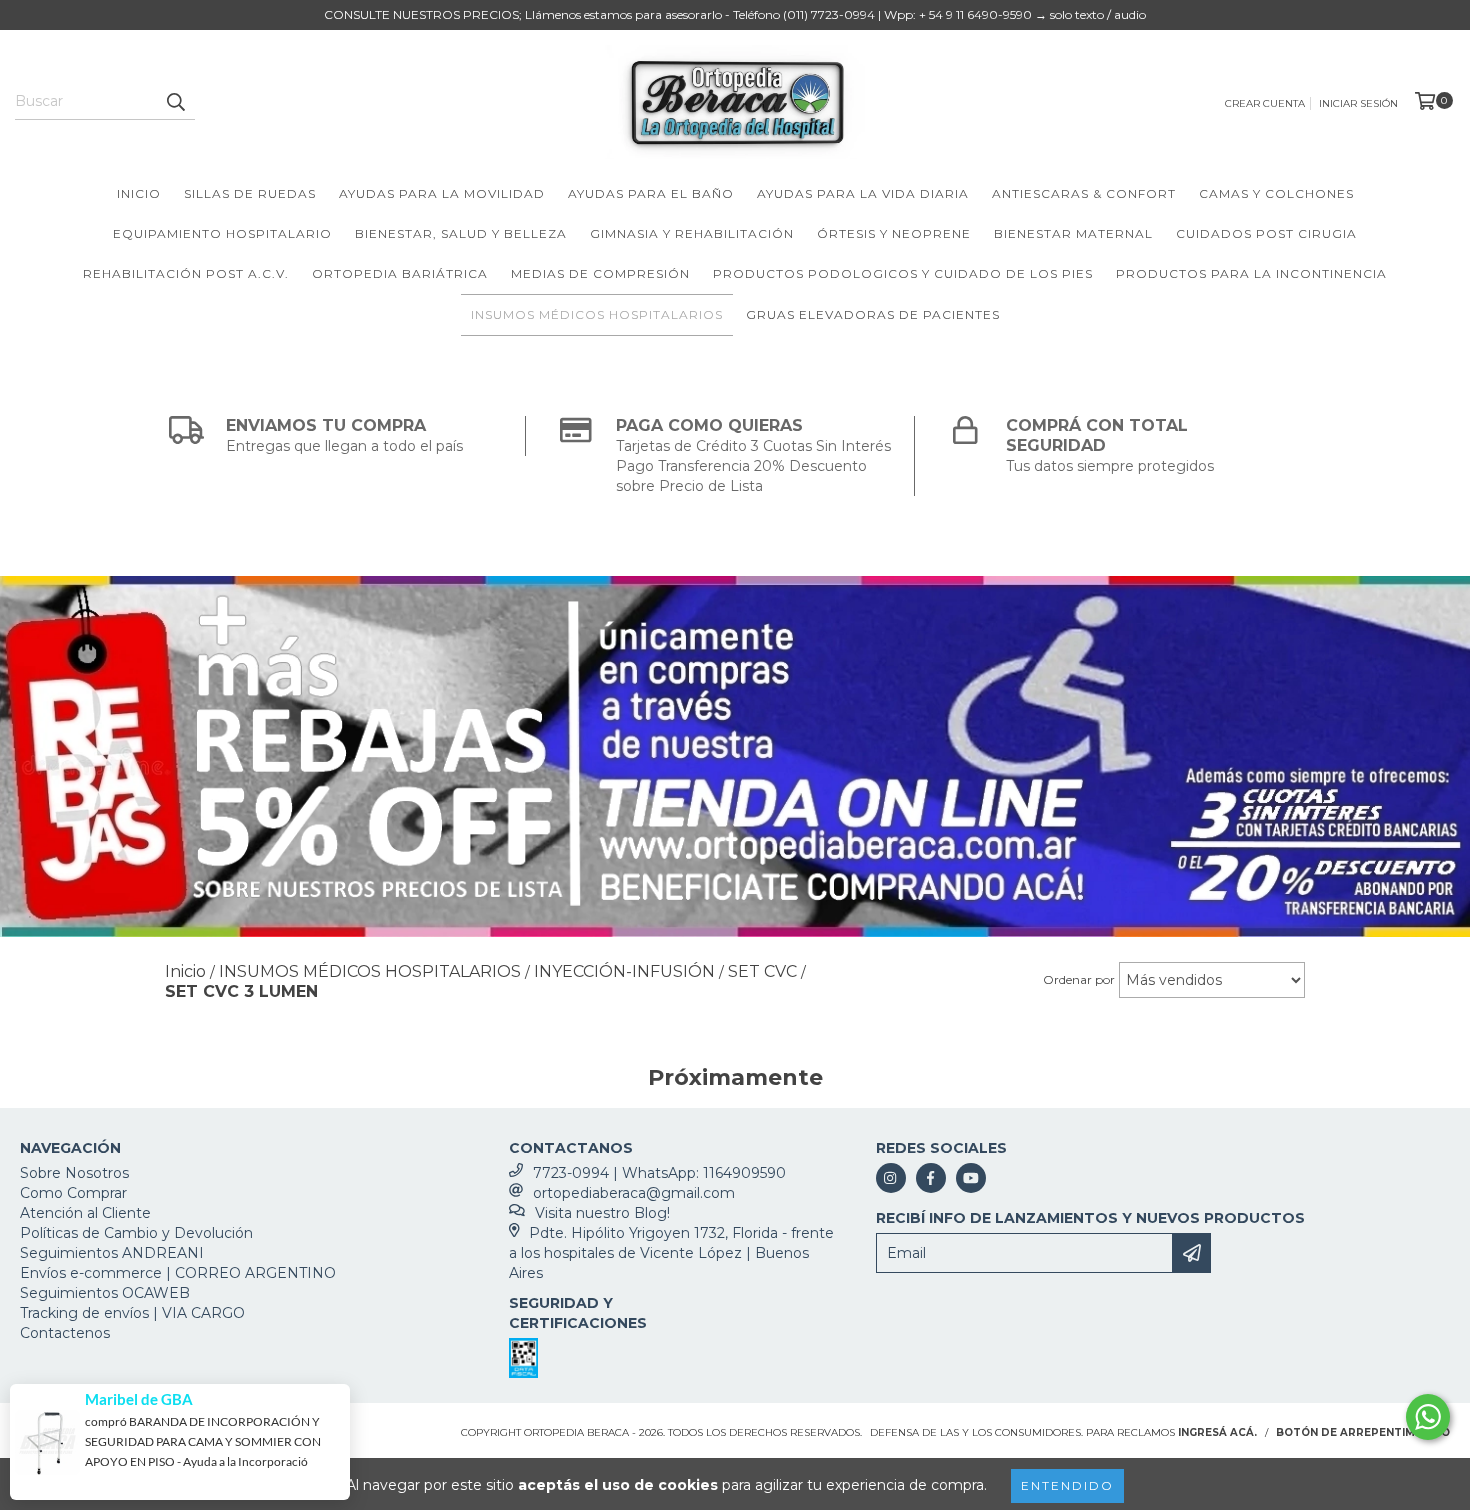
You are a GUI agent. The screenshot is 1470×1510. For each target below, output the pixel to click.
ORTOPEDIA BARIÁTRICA (400, 273)
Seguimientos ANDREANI (112, 1253)
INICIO (139, 193)
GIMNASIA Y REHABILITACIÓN (692, 233)
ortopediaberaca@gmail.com (634, 1193)
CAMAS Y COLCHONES (1276, 193)
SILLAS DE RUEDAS (250, 193)
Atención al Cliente (85, 1213)
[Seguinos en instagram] (891, 1178)
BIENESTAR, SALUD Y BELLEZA (461, 233)
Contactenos (65, 1333)
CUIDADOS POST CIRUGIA (1266, 233)
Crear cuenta (1265, 103)
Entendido (1067, 1485)
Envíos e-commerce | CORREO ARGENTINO (178, 1273)
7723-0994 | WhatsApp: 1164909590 (659, 1173)
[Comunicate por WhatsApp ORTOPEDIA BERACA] (1428, 1417)
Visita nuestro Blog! (602, 1213)
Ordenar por (1079, 979)
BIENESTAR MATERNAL (1073, 233)
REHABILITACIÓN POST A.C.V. (186, 273)
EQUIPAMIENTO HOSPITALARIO (222, 233)
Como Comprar (73, 1193)
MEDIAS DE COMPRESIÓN (600, 273)
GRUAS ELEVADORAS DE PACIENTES (873, 314)
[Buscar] (175, 102)
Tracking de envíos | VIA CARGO (132, 1313)
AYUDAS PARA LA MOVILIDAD (442, 193)
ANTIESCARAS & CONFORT (1084, 193)
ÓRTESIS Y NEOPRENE (894, 233)
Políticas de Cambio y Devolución (136, 1233)
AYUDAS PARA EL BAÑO (651, 193)
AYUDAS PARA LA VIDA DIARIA (863, 193)
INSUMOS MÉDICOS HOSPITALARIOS (597, 314)
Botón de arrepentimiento (1363, 1432)
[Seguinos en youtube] (971, 1178)
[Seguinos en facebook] (931, 1178)
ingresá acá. (1217, 1432)
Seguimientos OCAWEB (105, 1293)
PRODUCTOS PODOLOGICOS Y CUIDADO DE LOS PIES (903, 273)
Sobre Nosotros (74, 1173)
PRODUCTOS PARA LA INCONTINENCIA (1251, 273)
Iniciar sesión (1358, 103)
